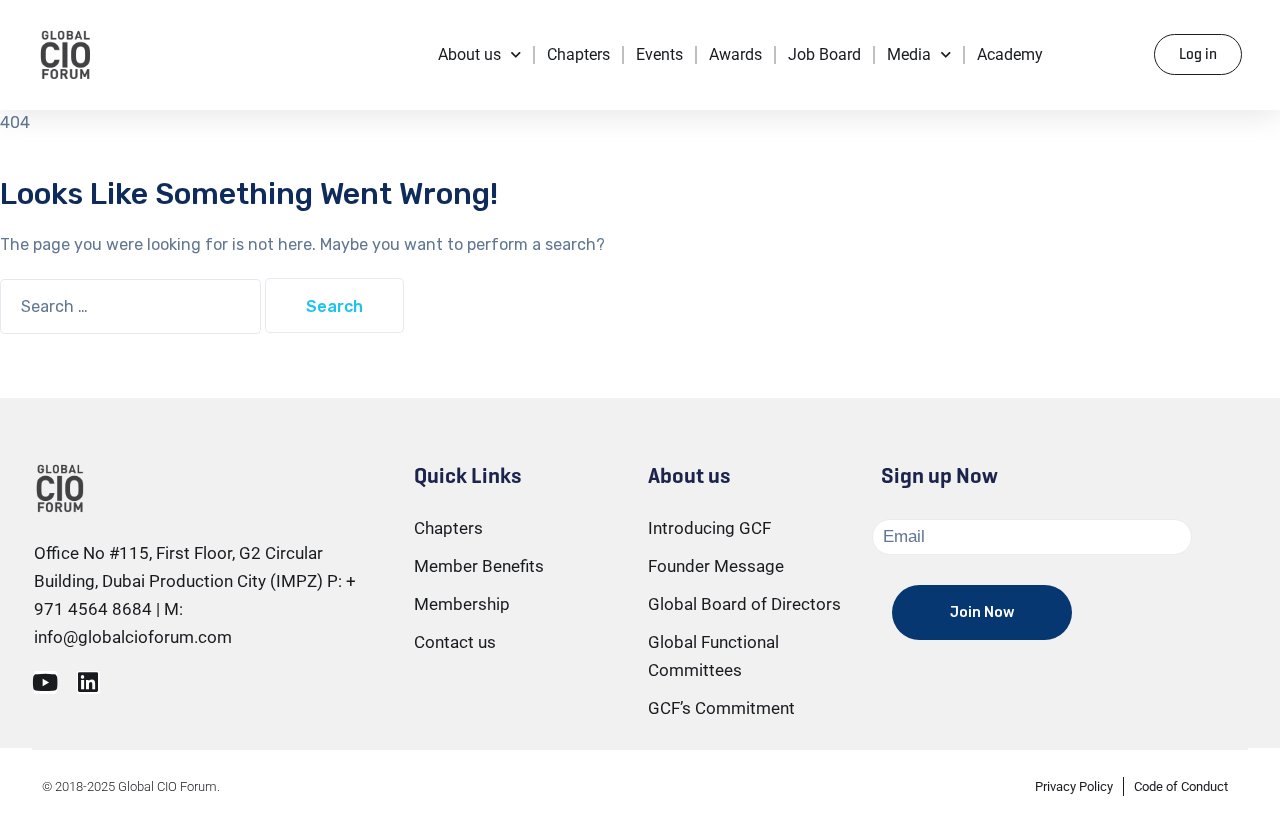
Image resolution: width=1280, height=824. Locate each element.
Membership (462, 604)
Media (909, 54)
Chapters (578, 54)
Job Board (824, 54)
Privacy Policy (1074, 786)
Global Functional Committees (713, 656)
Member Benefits (479, 566)
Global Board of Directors (744, 604)
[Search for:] (132, 306)
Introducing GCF (709, 528)
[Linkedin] (88, 682)
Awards (735, 54)
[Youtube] (45, 682)
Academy (1010, 54)
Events (659, 54)
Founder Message (716, 566)
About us (469, 54)
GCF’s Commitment (721, 708)
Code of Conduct (1181, 786)
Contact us (455, 642)
